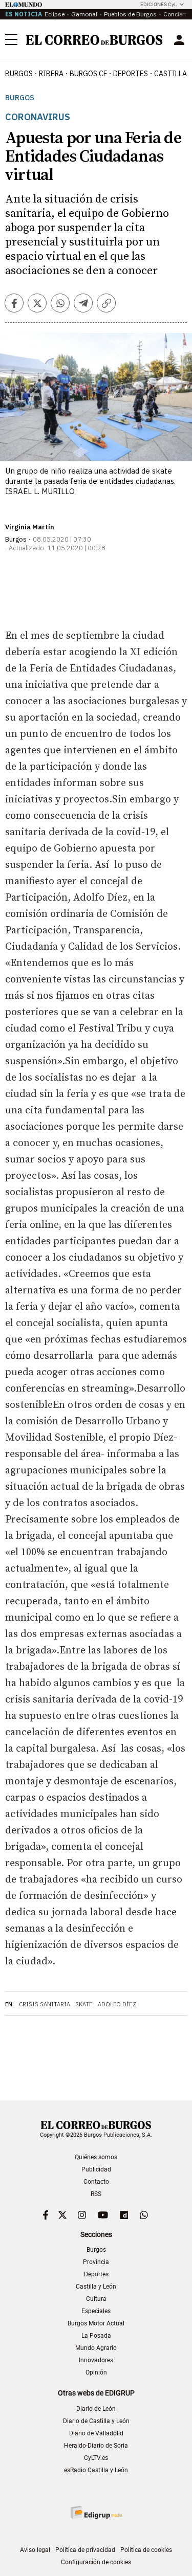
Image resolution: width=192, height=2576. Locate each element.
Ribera (51, 74)
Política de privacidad (85, 2550)
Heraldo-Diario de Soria (96, 2446)
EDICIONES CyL (158, 4)
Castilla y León (96, 2287)
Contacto (96, 2182)
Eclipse (55, 14)
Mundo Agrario (96, 2348)
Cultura (96, 2299)
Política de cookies (146, 2550)
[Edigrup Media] (96, 2512)
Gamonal (84, 14)
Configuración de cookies (96, 2562)
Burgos (19, 74)
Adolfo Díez (117, 2004)
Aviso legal (35, 2550)
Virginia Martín (30, 527)
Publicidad (96, 2169)
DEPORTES (131, 74)
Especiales (96, 2311)
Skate (84, 2004)
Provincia (96, 2262)
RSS (96, 2194)
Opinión (96, 2372)
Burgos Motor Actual (96, 2323)
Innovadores (96, 2360)
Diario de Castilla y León (96, 2421)
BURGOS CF (88, 74)
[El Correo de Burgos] (94, 40)
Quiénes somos (96, 2157)
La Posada (96, 2336)
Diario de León (96, 2409)
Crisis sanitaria (45, 2004)
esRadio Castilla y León (96, 2470)
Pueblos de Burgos (130, 14)
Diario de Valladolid (96, 2433)
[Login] (179, 40)
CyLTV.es (96, 2458)
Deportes (96, 2274)
